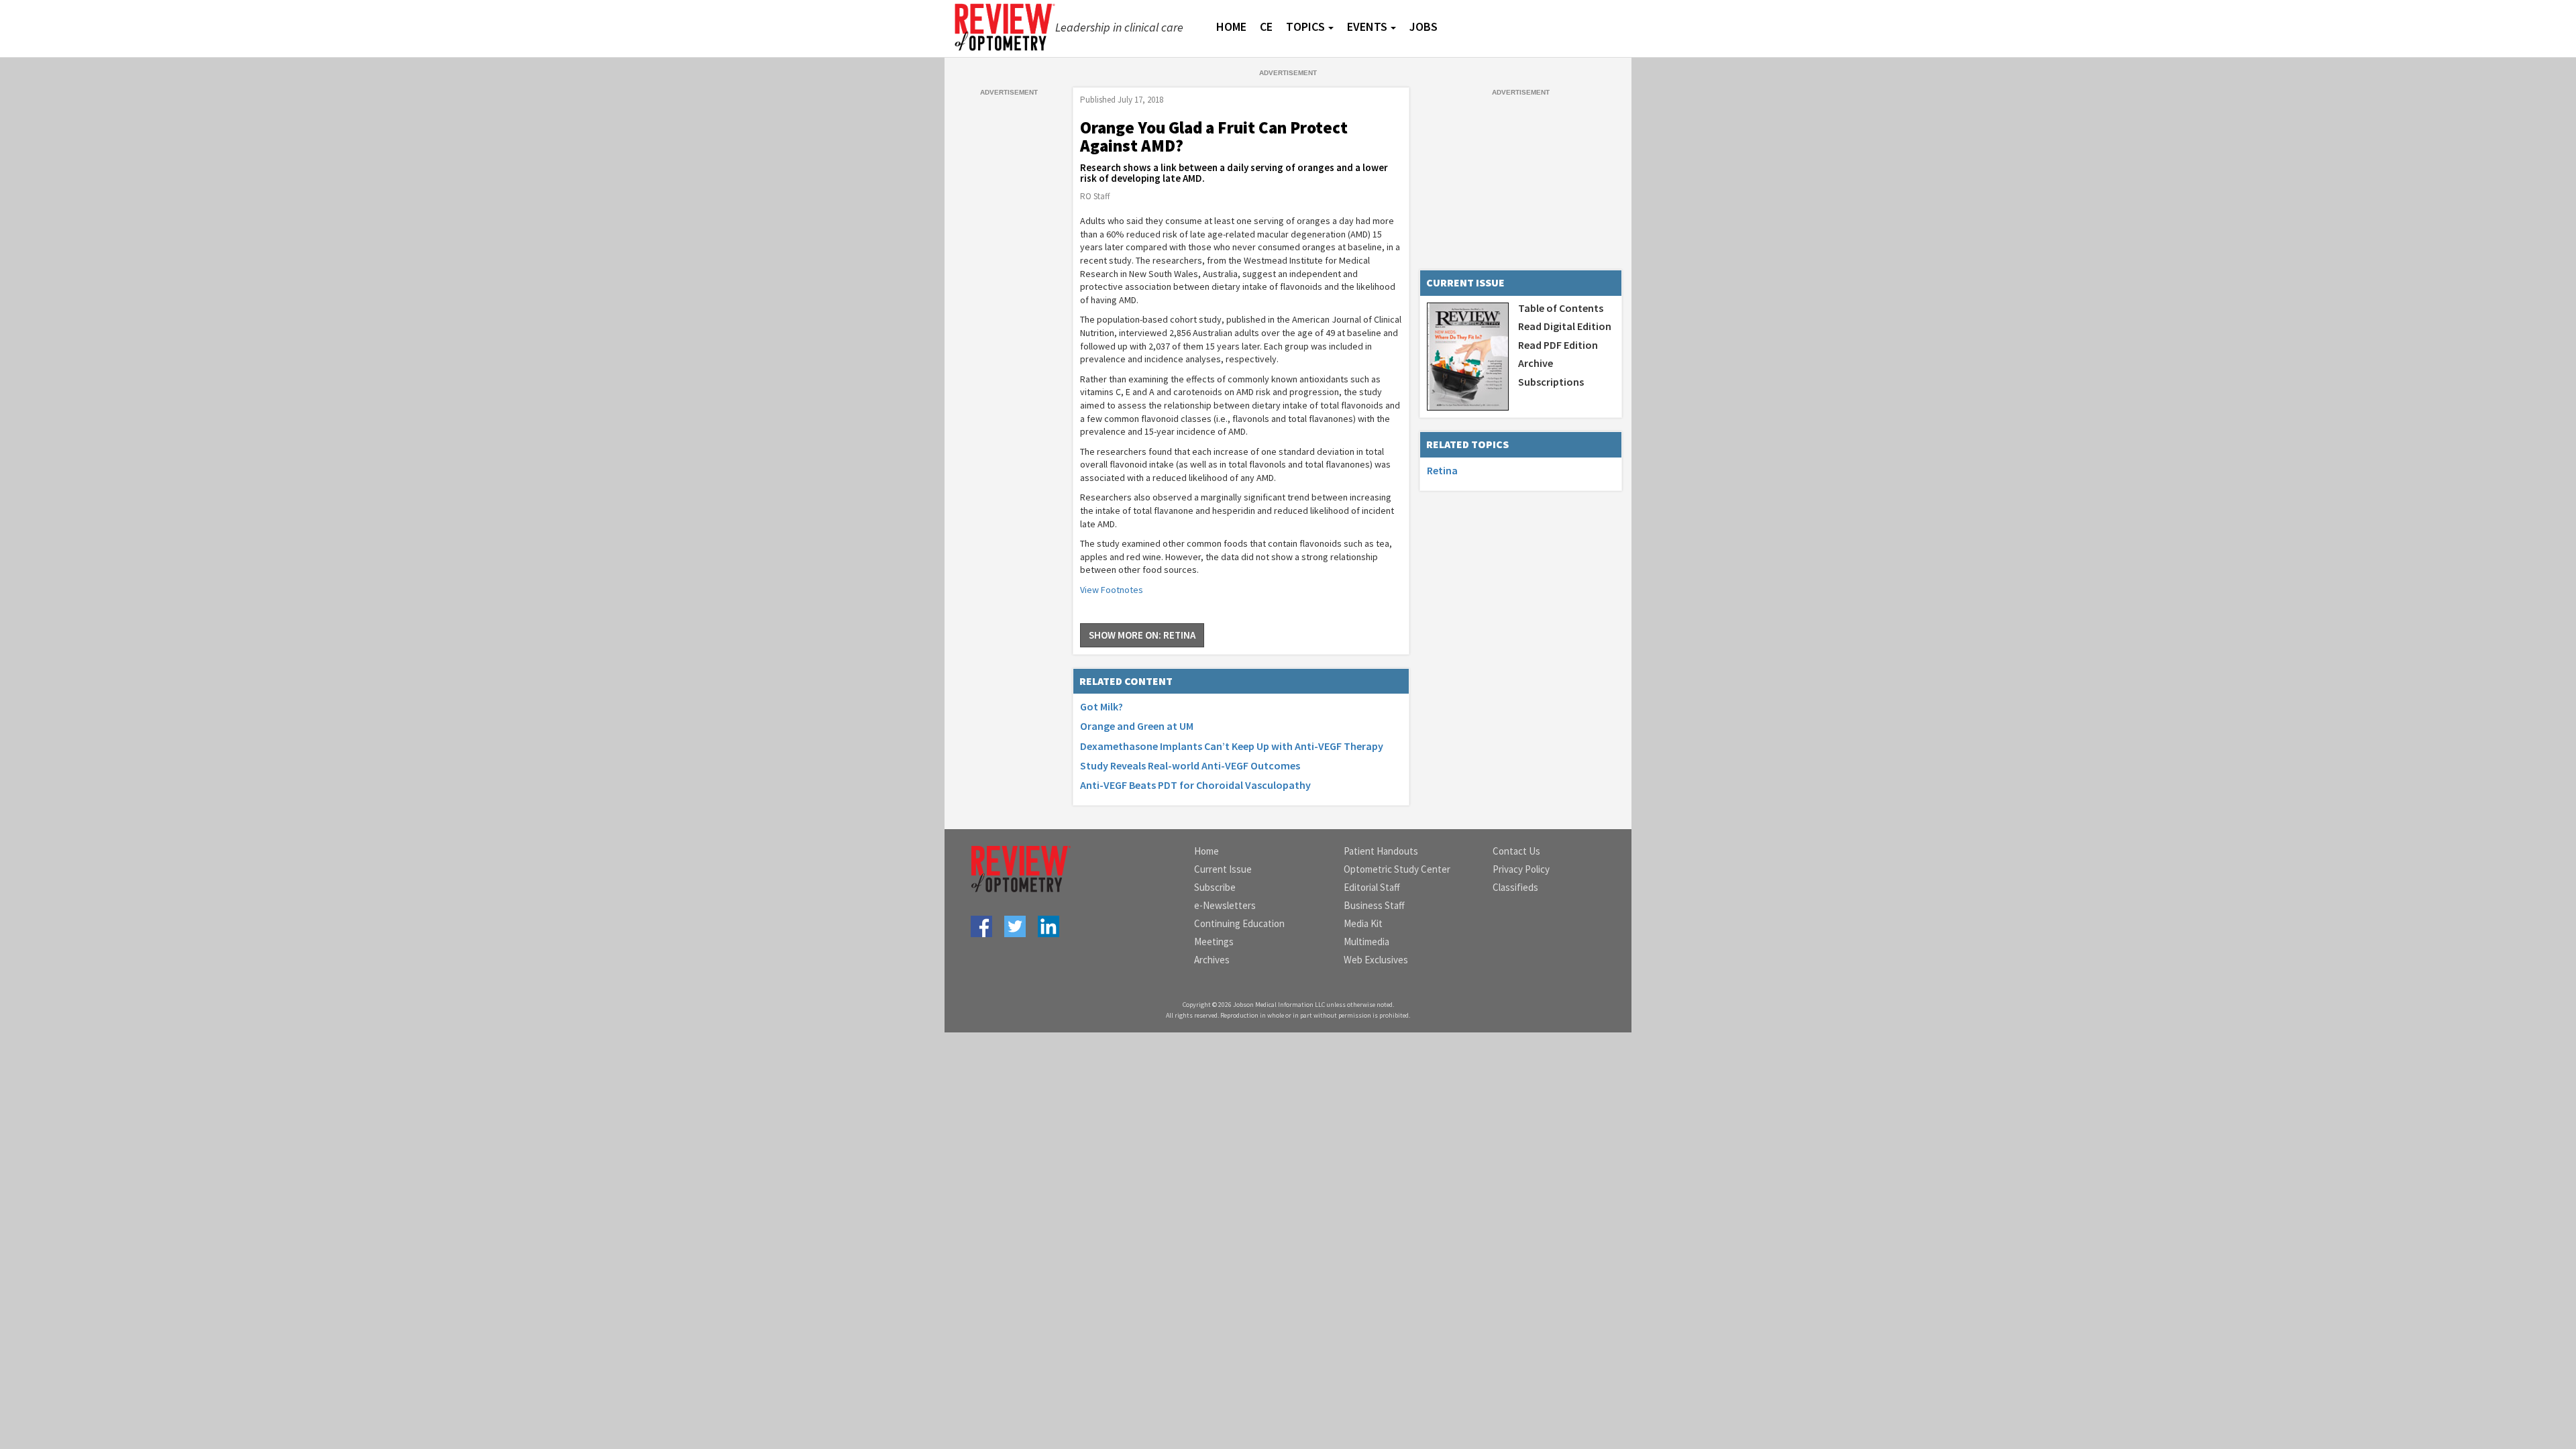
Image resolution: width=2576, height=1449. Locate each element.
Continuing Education (1239, 923)
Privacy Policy (1521, 869)
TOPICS (1305, 26)
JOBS (1424, 26)
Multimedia (1366, 942)
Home (1206, 851)
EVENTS (1367, 26)
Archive (1536, 363)
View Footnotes (1112, 590)
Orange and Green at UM (1137, 726)
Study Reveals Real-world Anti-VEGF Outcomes (1190, 765)
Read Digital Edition (1565, 326)
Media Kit (1363, 923)
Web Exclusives (1376, 960)
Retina (1442, 470)
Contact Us (1516, 851)
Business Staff (1374, 905)
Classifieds (1515, 887)
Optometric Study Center (1397, 869)
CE (1266, 26)
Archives (1212, 960)
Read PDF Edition (1558, 345)
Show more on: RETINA (1142, 635)
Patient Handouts (1381, 851)
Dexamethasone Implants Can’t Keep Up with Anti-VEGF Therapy (1232, 746)
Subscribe (1215, 887)
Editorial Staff (1372, 887)
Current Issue (1223, 869)
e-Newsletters (1225, 905)
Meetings (1214, 942)
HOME (1231, 26)
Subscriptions (1551, 382)
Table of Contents (1561, 308)
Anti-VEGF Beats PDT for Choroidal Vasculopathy (1195, 785)
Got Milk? (1102, 706)
